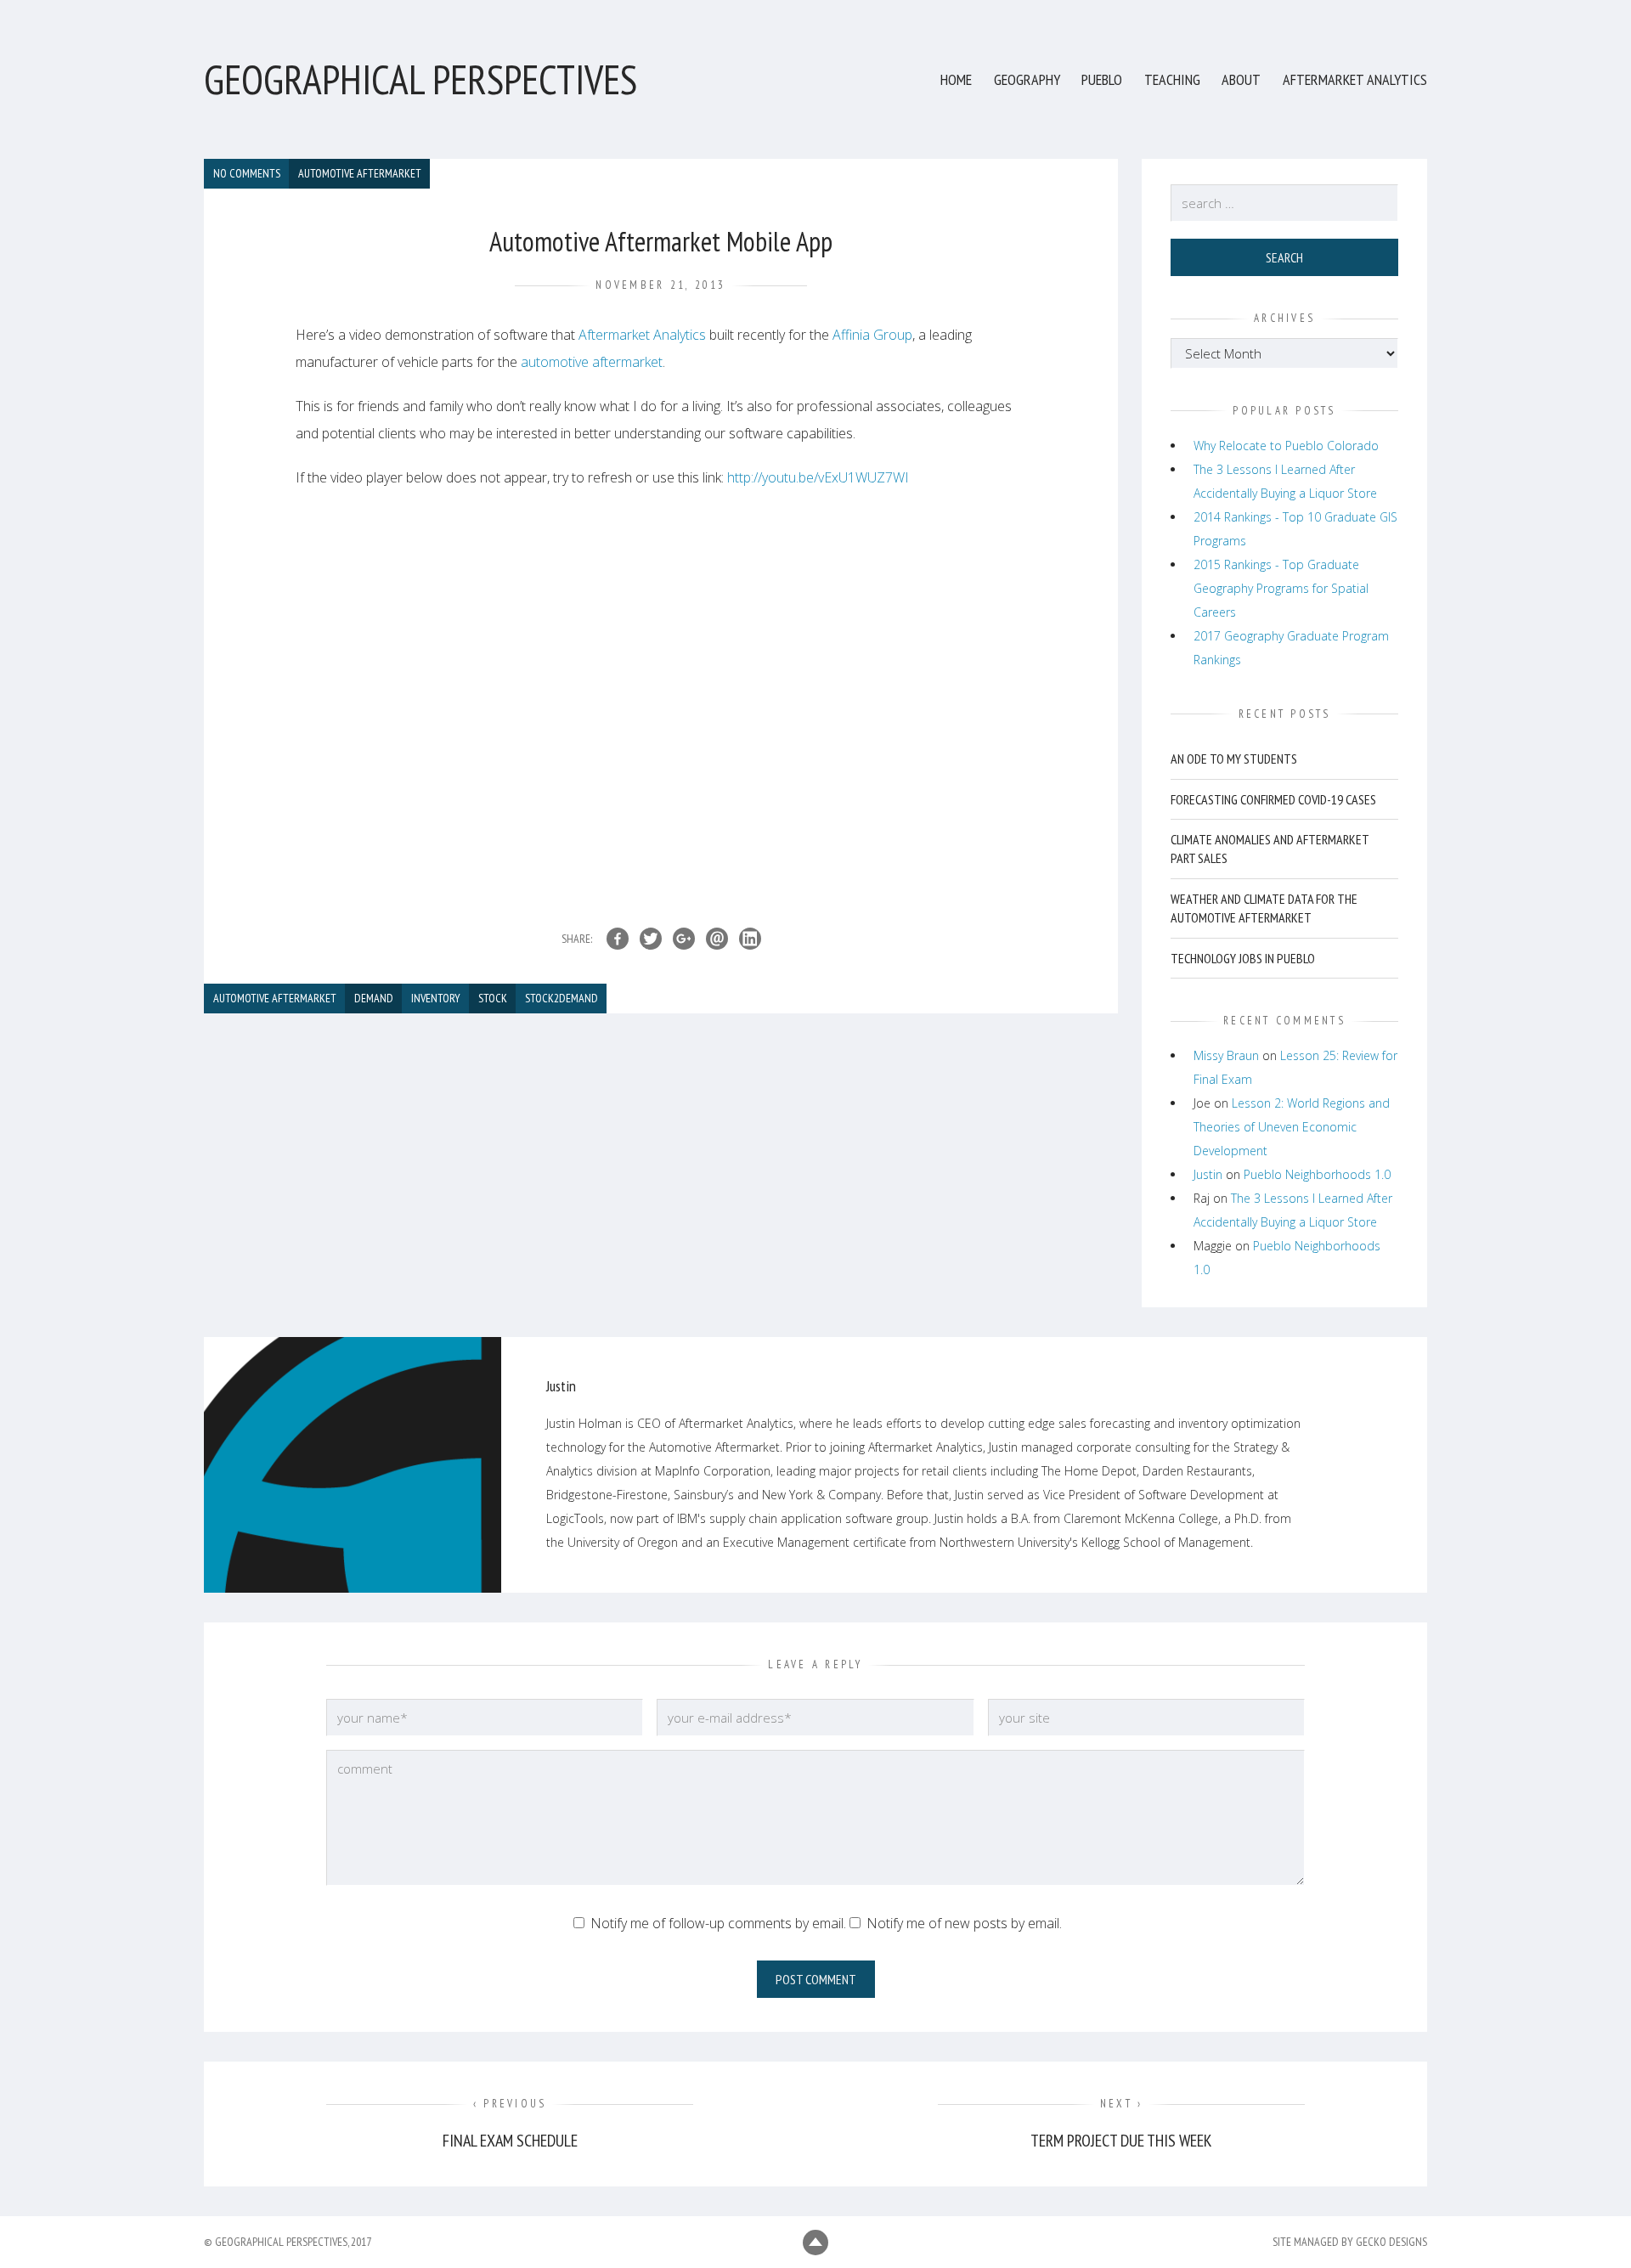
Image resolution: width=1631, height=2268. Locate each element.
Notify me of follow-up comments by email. (718, 1923)
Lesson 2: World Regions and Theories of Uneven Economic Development (1292, 1127)
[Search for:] (1285, 203)
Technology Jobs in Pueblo (1243, 958)
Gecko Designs (1391, 2242)
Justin (1208, 1174)
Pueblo (1102, 79)
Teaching (1172, 79)
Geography (1027, 79)
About (1241, 79)
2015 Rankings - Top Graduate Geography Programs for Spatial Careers (1281, 588)
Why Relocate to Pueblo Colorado (1286, 446)
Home (956, 79)
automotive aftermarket (592, 362)
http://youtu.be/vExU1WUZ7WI (818, 477)
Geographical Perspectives (420, 79)
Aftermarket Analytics (1355, 79)
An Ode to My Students (1234, 759)
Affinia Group (872, 335)
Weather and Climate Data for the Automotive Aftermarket (1264, 908)
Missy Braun (1226, 1055)
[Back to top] (815, 2243)
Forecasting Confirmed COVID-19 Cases (1273, 799)
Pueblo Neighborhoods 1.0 (1317, 1174)
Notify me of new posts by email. (964, 1923)
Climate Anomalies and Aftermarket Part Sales (1270, 849)
